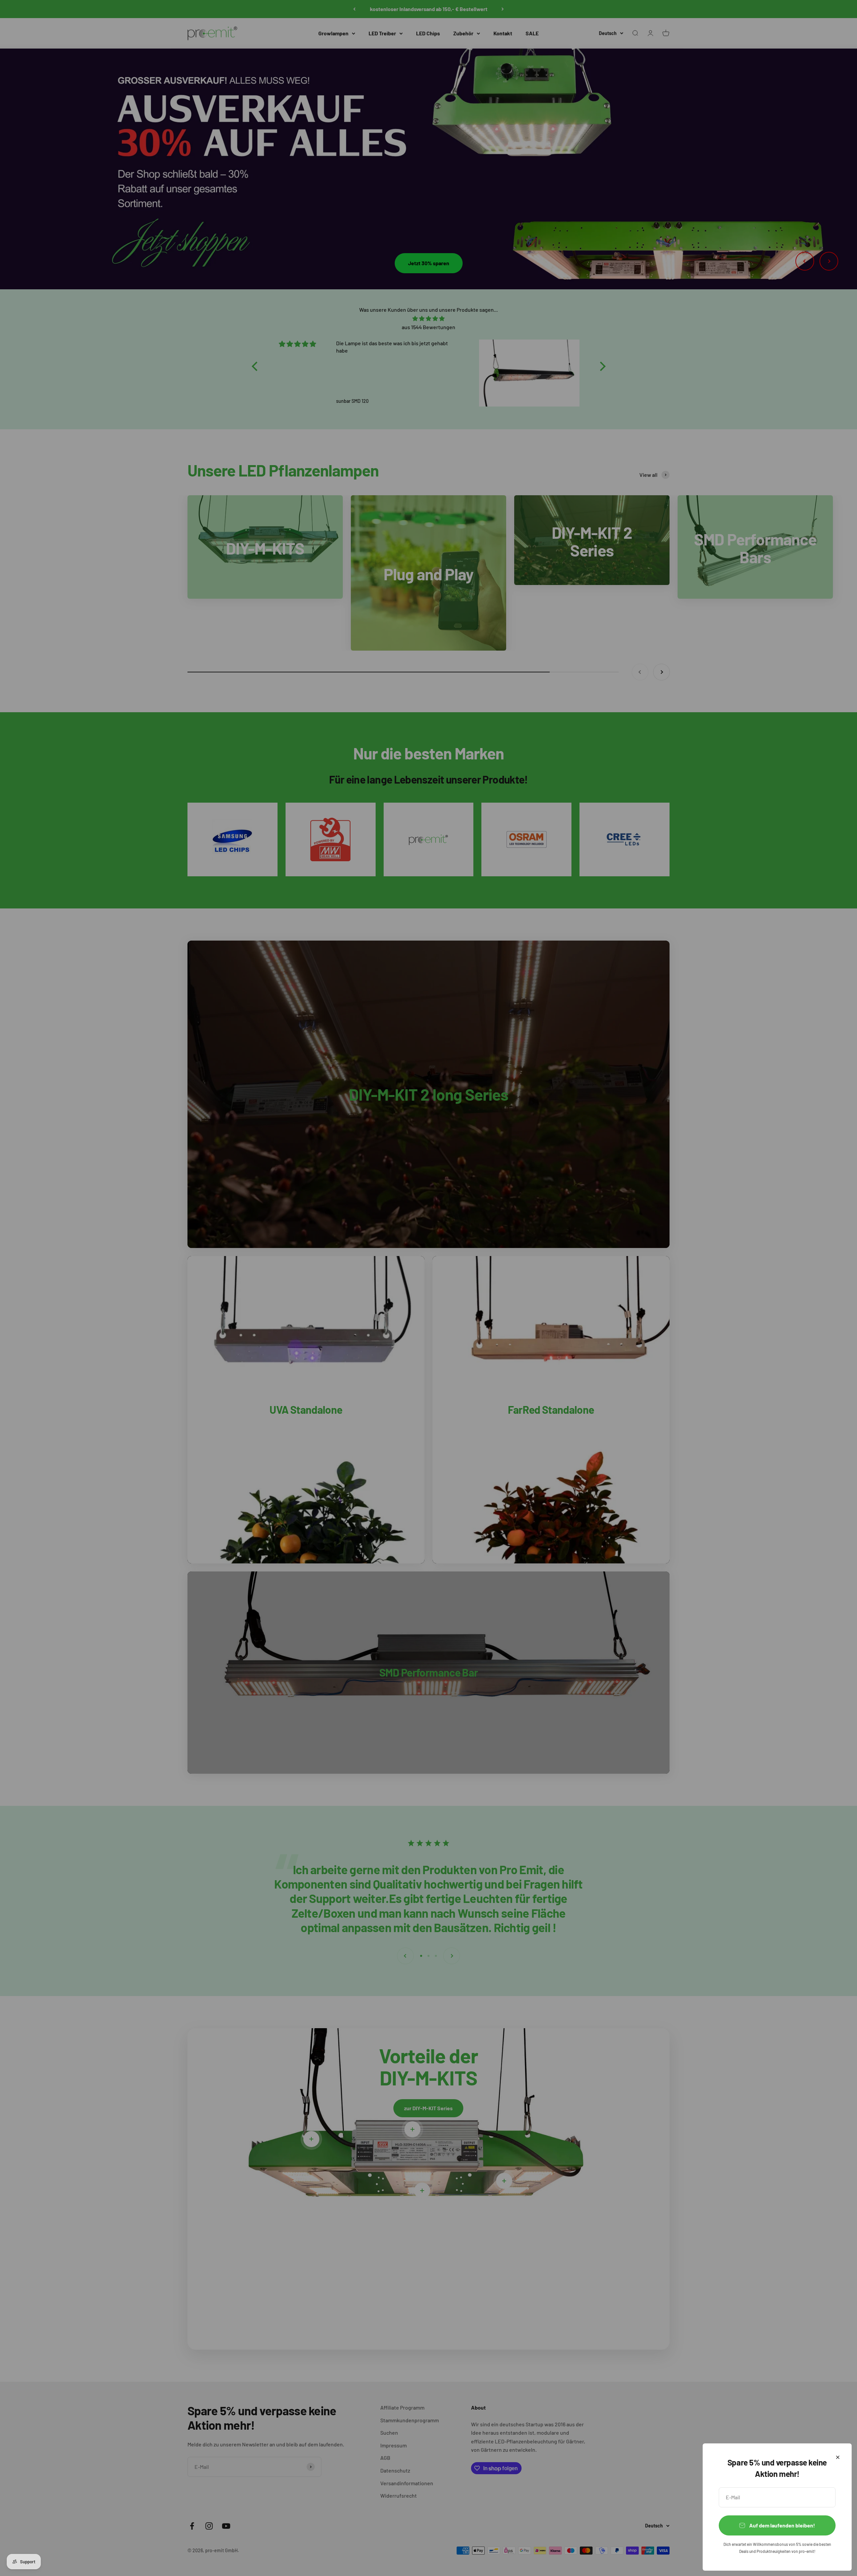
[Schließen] (838, 2457)
